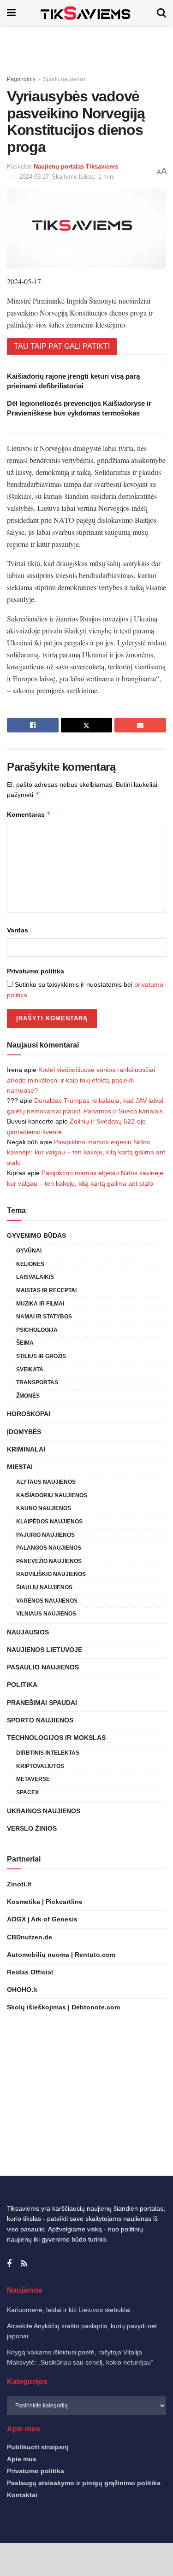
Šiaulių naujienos (44, 1587)
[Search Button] (161, 13)
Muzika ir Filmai (40, 1304)
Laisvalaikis (35, 1277)
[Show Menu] (11, 13)
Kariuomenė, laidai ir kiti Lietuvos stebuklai (69, 2310)
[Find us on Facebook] (9, 2264)
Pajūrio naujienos (45, 1535)
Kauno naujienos (44, 1508)
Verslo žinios (32, 1828)
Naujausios (28, 1632)
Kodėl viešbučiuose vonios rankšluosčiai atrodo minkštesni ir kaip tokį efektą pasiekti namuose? (81, 1080)
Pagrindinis (21, 79)
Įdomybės (24, 1432)
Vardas (18, 930)
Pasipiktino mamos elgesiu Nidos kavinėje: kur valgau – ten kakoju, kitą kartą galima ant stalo (86, 1152)
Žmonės (28, 1396)
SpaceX (27, 1792)
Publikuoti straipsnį (38, 2447)
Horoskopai (29, 1414)
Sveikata (30, 1370)
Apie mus (22, 2459)
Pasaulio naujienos (43, 1667)
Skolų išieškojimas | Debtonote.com (63, 2007)
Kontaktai (22, 2495)
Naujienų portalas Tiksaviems (76, 167)
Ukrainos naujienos (44, 1811)
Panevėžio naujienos (49, 1561)
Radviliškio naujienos (51, 1574)
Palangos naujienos (49, 1548)
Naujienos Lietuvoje (45, 1650)
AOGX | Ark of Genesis (42, 1919)
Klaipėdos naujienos (49, 1522)
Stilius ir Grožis (41, 1356)
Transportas (37, 1382)
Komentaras (29, 814)
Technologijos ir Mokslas (56, 1738)
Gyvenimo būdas (36, 1235)
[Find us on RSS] (24, 2264)
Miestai (20, 1467)
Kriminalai (26, 1449)
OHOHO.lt (22, 1990)
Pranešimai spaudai (42, 1703)
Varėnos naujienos (47, 1601)
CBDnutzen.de (30, 1937)
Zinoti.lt (19, 1884)
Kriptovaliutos (40, 1766)
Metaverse (33, 1779)
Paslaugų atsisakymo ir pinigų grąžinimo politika (84, 2483)
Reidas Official (30, 1972)
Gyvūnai (29, 1251)
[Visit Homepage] (86, 13)
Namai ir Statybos (44, 1317)
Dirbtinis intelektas (48, 1753)
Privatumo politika (36, 971)
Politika (22, 1685)
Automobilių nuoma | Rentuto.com (61, 1955)
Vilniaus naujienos (46, 1614)
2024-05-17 (34, 177)
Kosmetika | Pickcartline (45, 1902)
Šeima (25, 1343)
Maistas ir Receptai (46, 1290)
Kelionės (30, 1264)
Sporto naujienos (64, 79)
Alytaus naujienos (46, 1482)
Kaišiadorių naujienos (52, 1495)
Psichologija (37, 1330)
